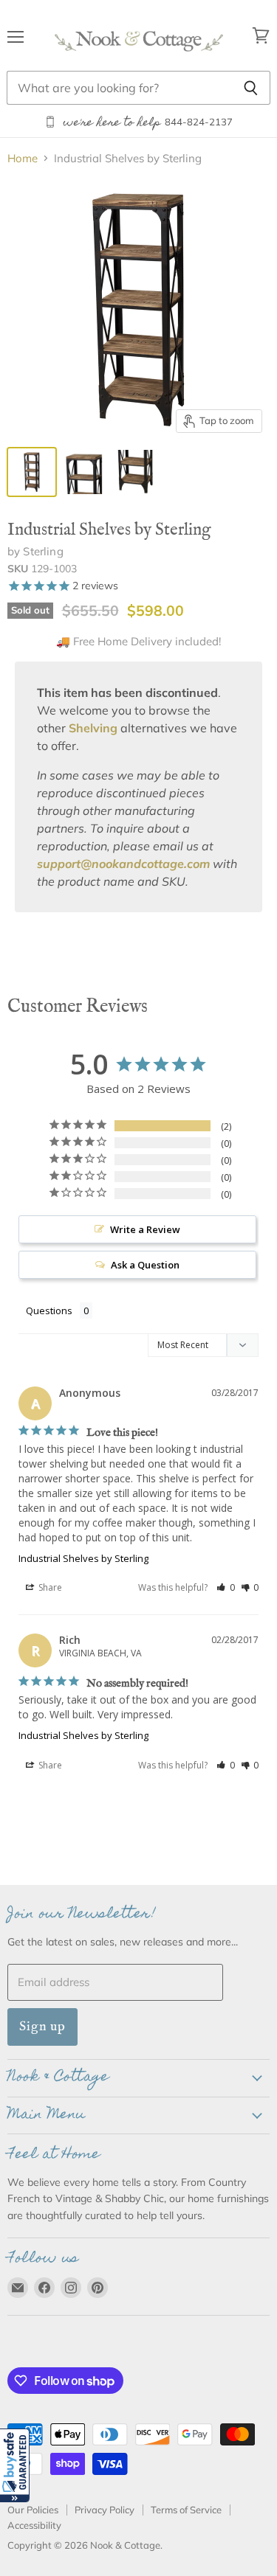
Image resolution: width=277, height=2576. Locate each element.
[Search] (251, 88)
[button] (15, 2465)
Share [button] (49, 1587)
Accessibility (34, 2525)
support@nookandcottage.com (123, 864)
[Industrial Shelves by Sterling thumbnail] (83, 472)
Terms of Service (186, 2510)
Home (23, 158)
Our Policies (33, 2510)
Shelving (93, 728)
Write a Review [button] (145, 1229)
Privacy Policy (105, 2510)
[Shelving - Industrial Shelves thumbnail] (32, 472)
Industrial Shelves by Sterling (83, 1558)
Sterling (43, 551)
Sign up (42, 2026)
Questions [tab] (49, 1310)
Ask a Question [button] (145, 1265)
